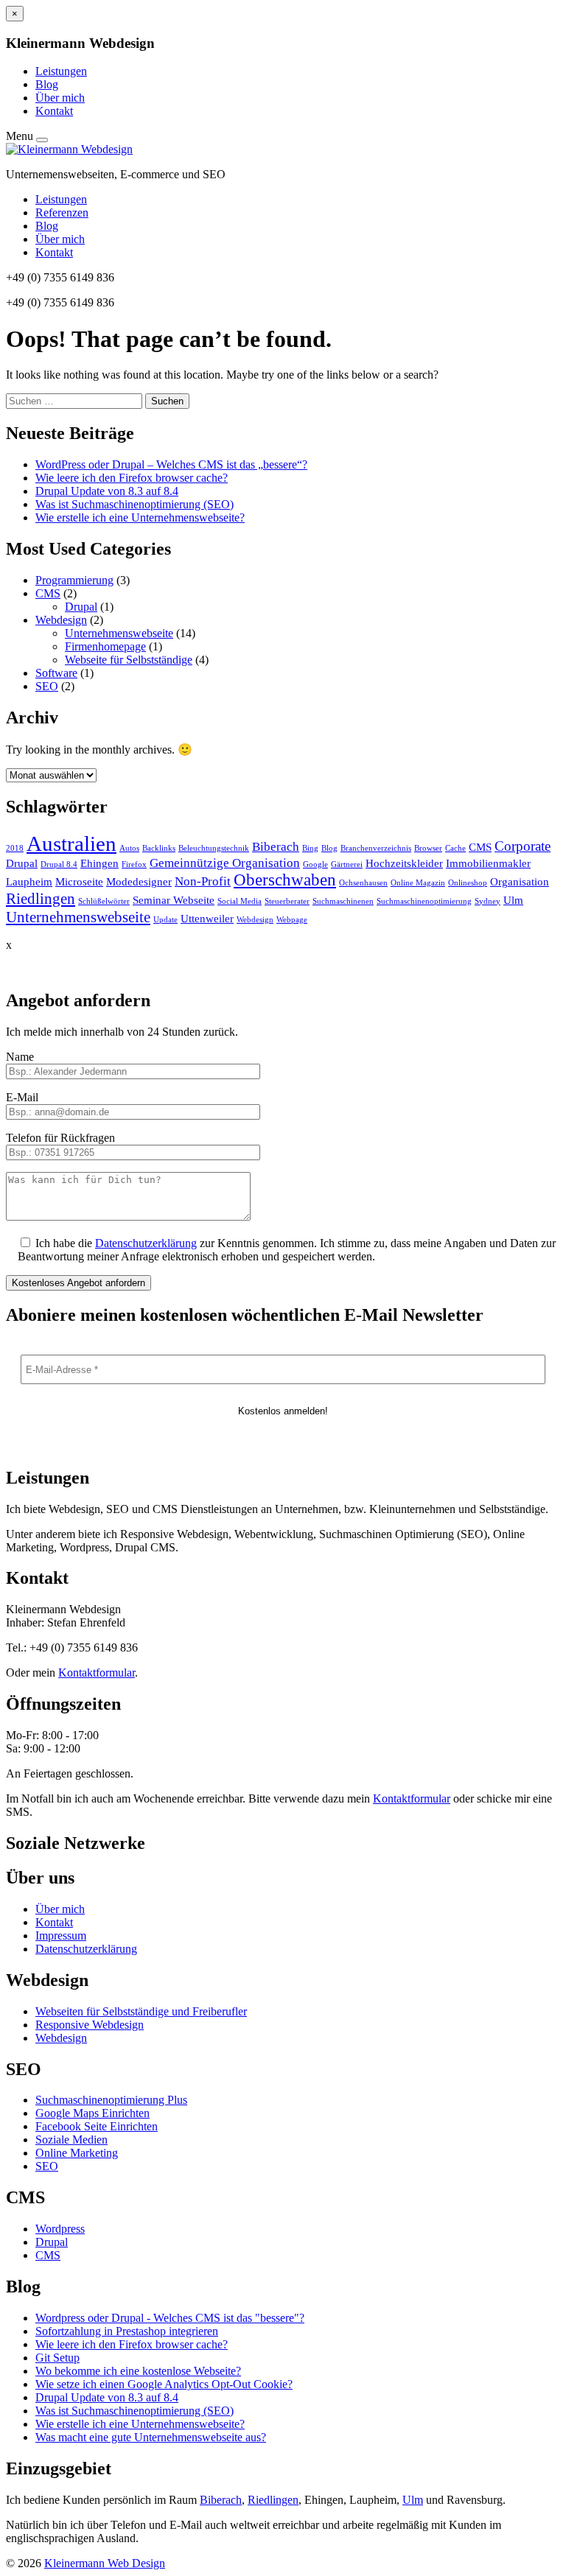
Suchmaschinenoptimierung (424, 901)
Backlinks (159, 848)
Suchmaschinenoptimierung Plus (111, 2100)
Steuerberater (287, 901)
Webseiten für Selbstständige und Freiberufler (141, 2011)
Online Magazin (418, 883)
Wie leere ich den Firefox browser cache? (132, 478)
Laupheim (29, 882)
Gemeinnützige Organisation (225, 863)
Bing (310, 848)
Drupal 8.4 (59, 864)
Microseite (79, 882)
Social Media (240, 901)
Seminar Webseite (174, 900)
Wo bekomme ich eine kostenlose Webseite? (138, 2371)
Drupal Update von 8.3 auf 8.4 (107, 491)
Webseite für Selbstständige (129, 660)
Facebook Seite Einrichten (97, 2126)
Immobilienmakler (488, 863)
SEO (47, 686)
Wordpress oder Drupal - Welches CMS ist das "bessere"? (170, 2318)
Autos (129, 848)
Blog (47, 84)
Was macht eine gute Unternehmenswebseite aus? (151, 2437)
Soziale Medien (71, 2140)
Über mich (60, 98)
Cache (455, 848)
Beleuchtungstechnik (214, 848)
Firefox (134, 864)
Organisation (520, 882)
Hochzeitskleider (404, 863)
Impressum (61, 1935)
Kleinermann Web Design (105, 2563)
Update (165, 920)
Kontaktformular (97, 1673)
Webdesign (61, 620)
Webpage (292, 920)
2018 (15, 848)
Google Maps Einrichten (92, 2113)
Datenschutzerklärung (86, 1949)
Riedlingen (41, 899)
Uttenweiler (207, 919)
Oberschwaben (285, 880)
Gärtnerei (347, 864)
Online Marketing (77, 2153)
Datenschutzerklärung (146, 1243)
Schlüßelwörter (104, 901)
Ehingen (99, 863)
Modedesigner (139, 882)
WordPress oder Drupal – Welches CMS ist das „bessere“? (171, 464)
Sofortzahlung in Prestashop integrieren (127, 2331)
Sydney (488, 901)
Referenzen (62, 213)
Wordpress (60, 2229)
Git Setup (57, 2358)
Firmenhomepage (105, 646)
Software (56, 673)
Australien (71, 843)
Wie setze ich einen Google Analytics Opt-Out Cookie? (164, 2384)
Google (315, 864)
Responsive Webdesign (90, 2025)
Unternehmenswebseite (119, 633)
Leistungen (61, 71)
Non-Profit (203, 881)
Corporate (523, 846)
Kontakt (54, 111)
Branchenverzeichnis (376, 848)
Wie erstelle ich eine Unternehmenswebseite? (140, 517)
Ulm (513, 900)
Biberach (276, 847)
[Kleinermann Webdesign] (69, 149)
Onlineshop (468, 883)
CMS (48, 593)
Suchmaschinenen (343, 901)
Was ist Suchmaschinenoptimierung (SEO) (134, 504)
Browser (428, 848)
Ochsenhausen (363, 883)
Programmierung (74, 580)
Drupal (81, 607)
